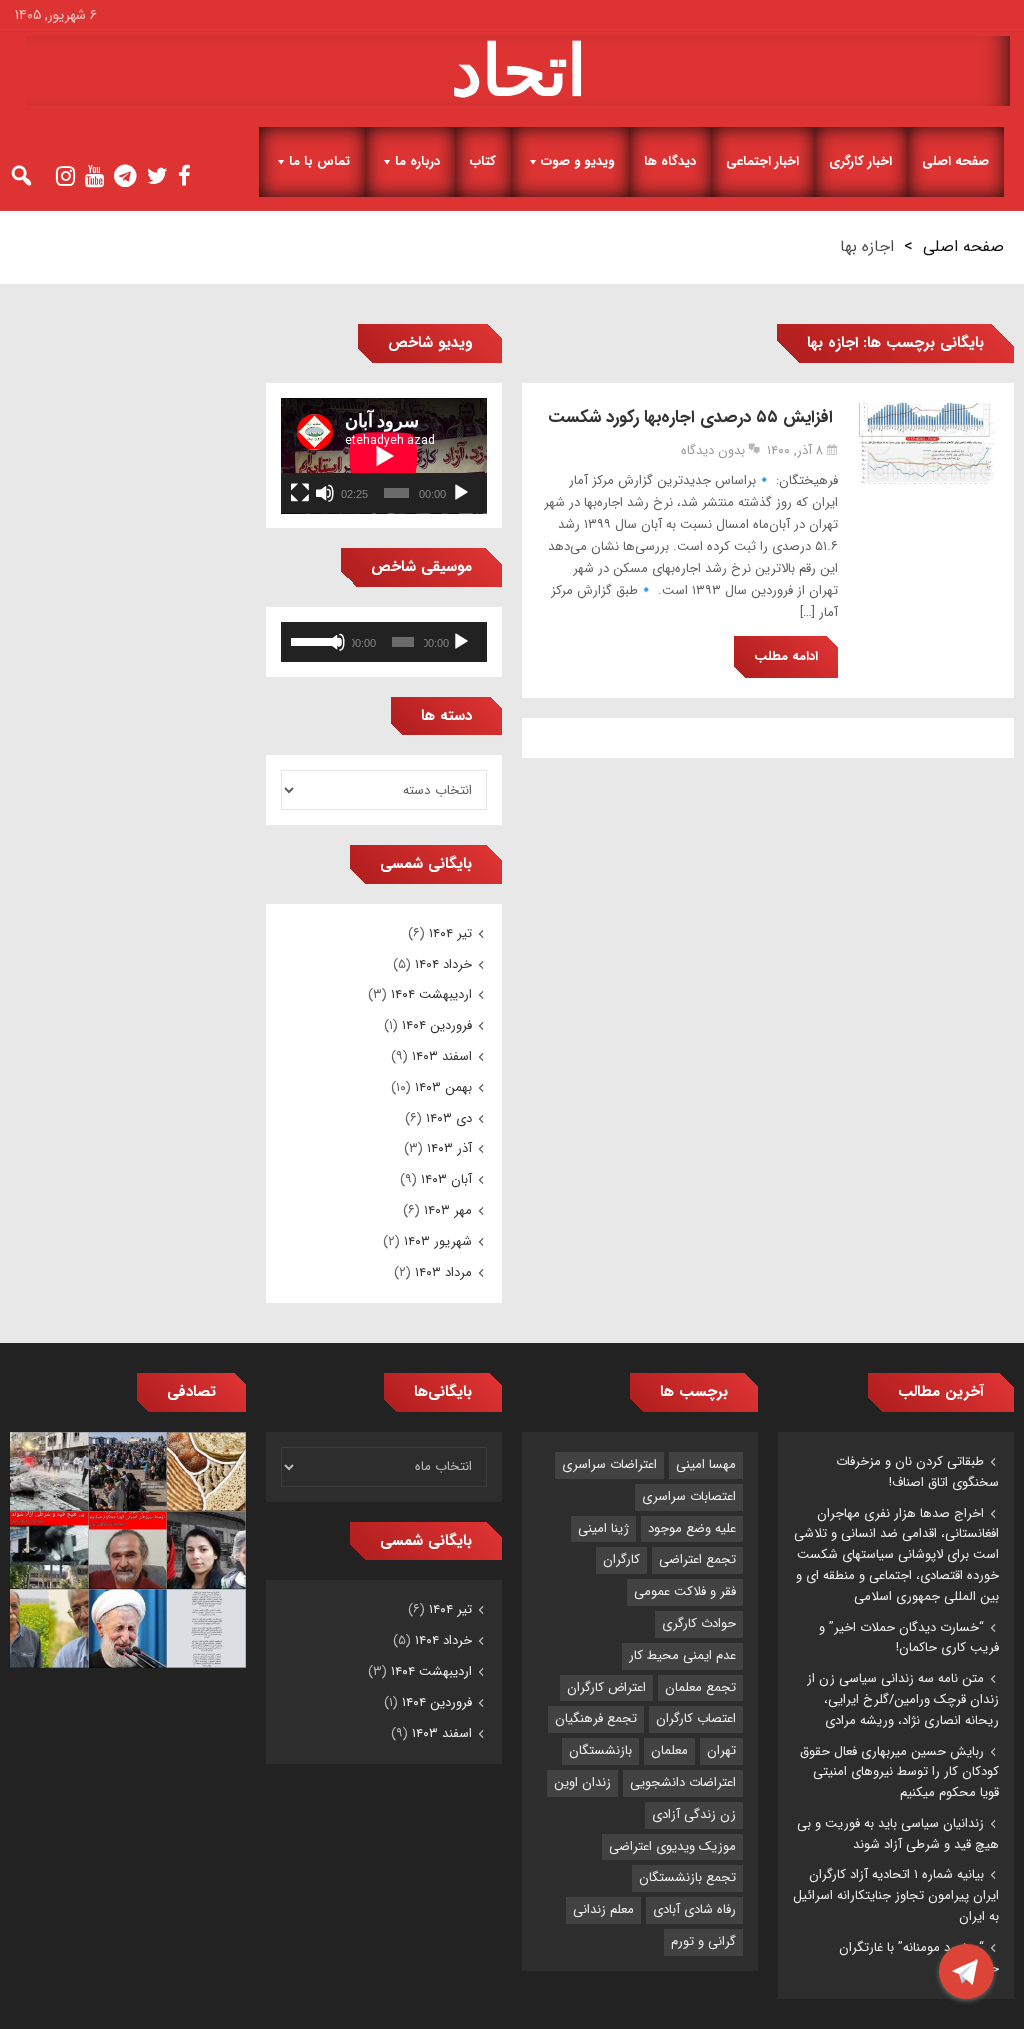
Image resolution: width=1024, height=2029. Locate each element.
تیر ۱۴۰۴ (450, 933)
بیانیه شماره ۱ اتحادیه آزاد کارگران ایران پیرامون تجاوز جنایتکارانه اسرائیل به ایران (896, 1895)
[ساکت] (325, 493)
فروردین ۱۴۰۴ (437, 1025)
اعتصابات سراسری (689, 1496)
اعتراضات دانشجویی (683, 1782)
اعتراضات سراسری (609, 1464)
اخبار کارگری (860, 161)
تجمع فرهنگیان (596, 1718)
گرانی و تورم (703, 1941)
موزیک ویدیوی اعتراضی (672, 1846)
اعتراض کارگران (606, 1687)
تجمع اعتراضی (697, 1559)
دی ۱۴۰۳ (449, 1118)
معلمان (669, 1750)
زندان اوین (582, 1782)
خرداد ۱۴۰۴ (443, 964)
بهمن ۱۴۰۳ (443, 1087)
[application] (384, 456)
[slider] (310, 640)
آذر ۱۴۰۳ (449, 1148)
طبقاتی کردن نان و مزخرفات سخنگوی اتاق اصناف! (917, 1472)
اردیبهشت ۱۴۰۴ (431, 994)
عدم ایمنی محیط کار (682, 1655)
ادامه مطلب (786, 656)
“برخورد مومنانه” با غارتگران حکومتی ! (919, 1958)
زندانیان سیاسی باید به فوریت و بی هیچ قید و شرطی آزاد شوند (898, 1834)
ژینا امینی (603, 1528)
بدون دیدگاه (713, 450)
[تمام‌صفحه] (300, 493)
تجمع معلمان (700, 1687)
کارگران (621, 1559)
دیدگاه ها (670, 161)
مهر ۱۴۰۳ (448, 1210)
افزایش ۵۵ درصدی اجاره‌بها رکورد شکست (693, 417)
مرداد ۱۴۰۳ (443, 1272)
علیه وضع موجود (692, 1528)
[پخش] (461, 493)
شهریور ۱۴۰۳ (438, 1241)
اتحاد (518, 71)
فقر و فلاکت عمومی (685, 1591)
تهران (721, 1750)
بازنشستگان (600, 1750)
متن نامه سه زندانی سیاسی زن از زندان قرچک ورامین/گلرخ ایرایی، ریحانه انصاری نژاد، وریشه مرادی (903, 1699)
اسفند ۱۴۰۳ (442, 1056)
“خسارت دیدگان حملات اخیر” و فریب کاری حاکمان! (909, 1638)
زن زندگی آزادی (694, 1814)
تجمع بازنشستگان (687, 1877)
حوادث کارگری (699, 1623)
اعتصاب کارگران (696, 1718)
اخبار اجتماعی (762, 161)
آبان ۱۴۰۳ (446, 1179)
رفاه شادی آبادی (694, 1909)
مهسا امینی (706, 1464)
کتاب (483, 161)
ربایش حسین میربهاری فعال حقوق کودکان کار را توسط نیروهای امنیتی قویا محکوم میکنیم (899, 1772)
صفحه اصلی (955, 161)
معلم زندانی (603, 1909)
